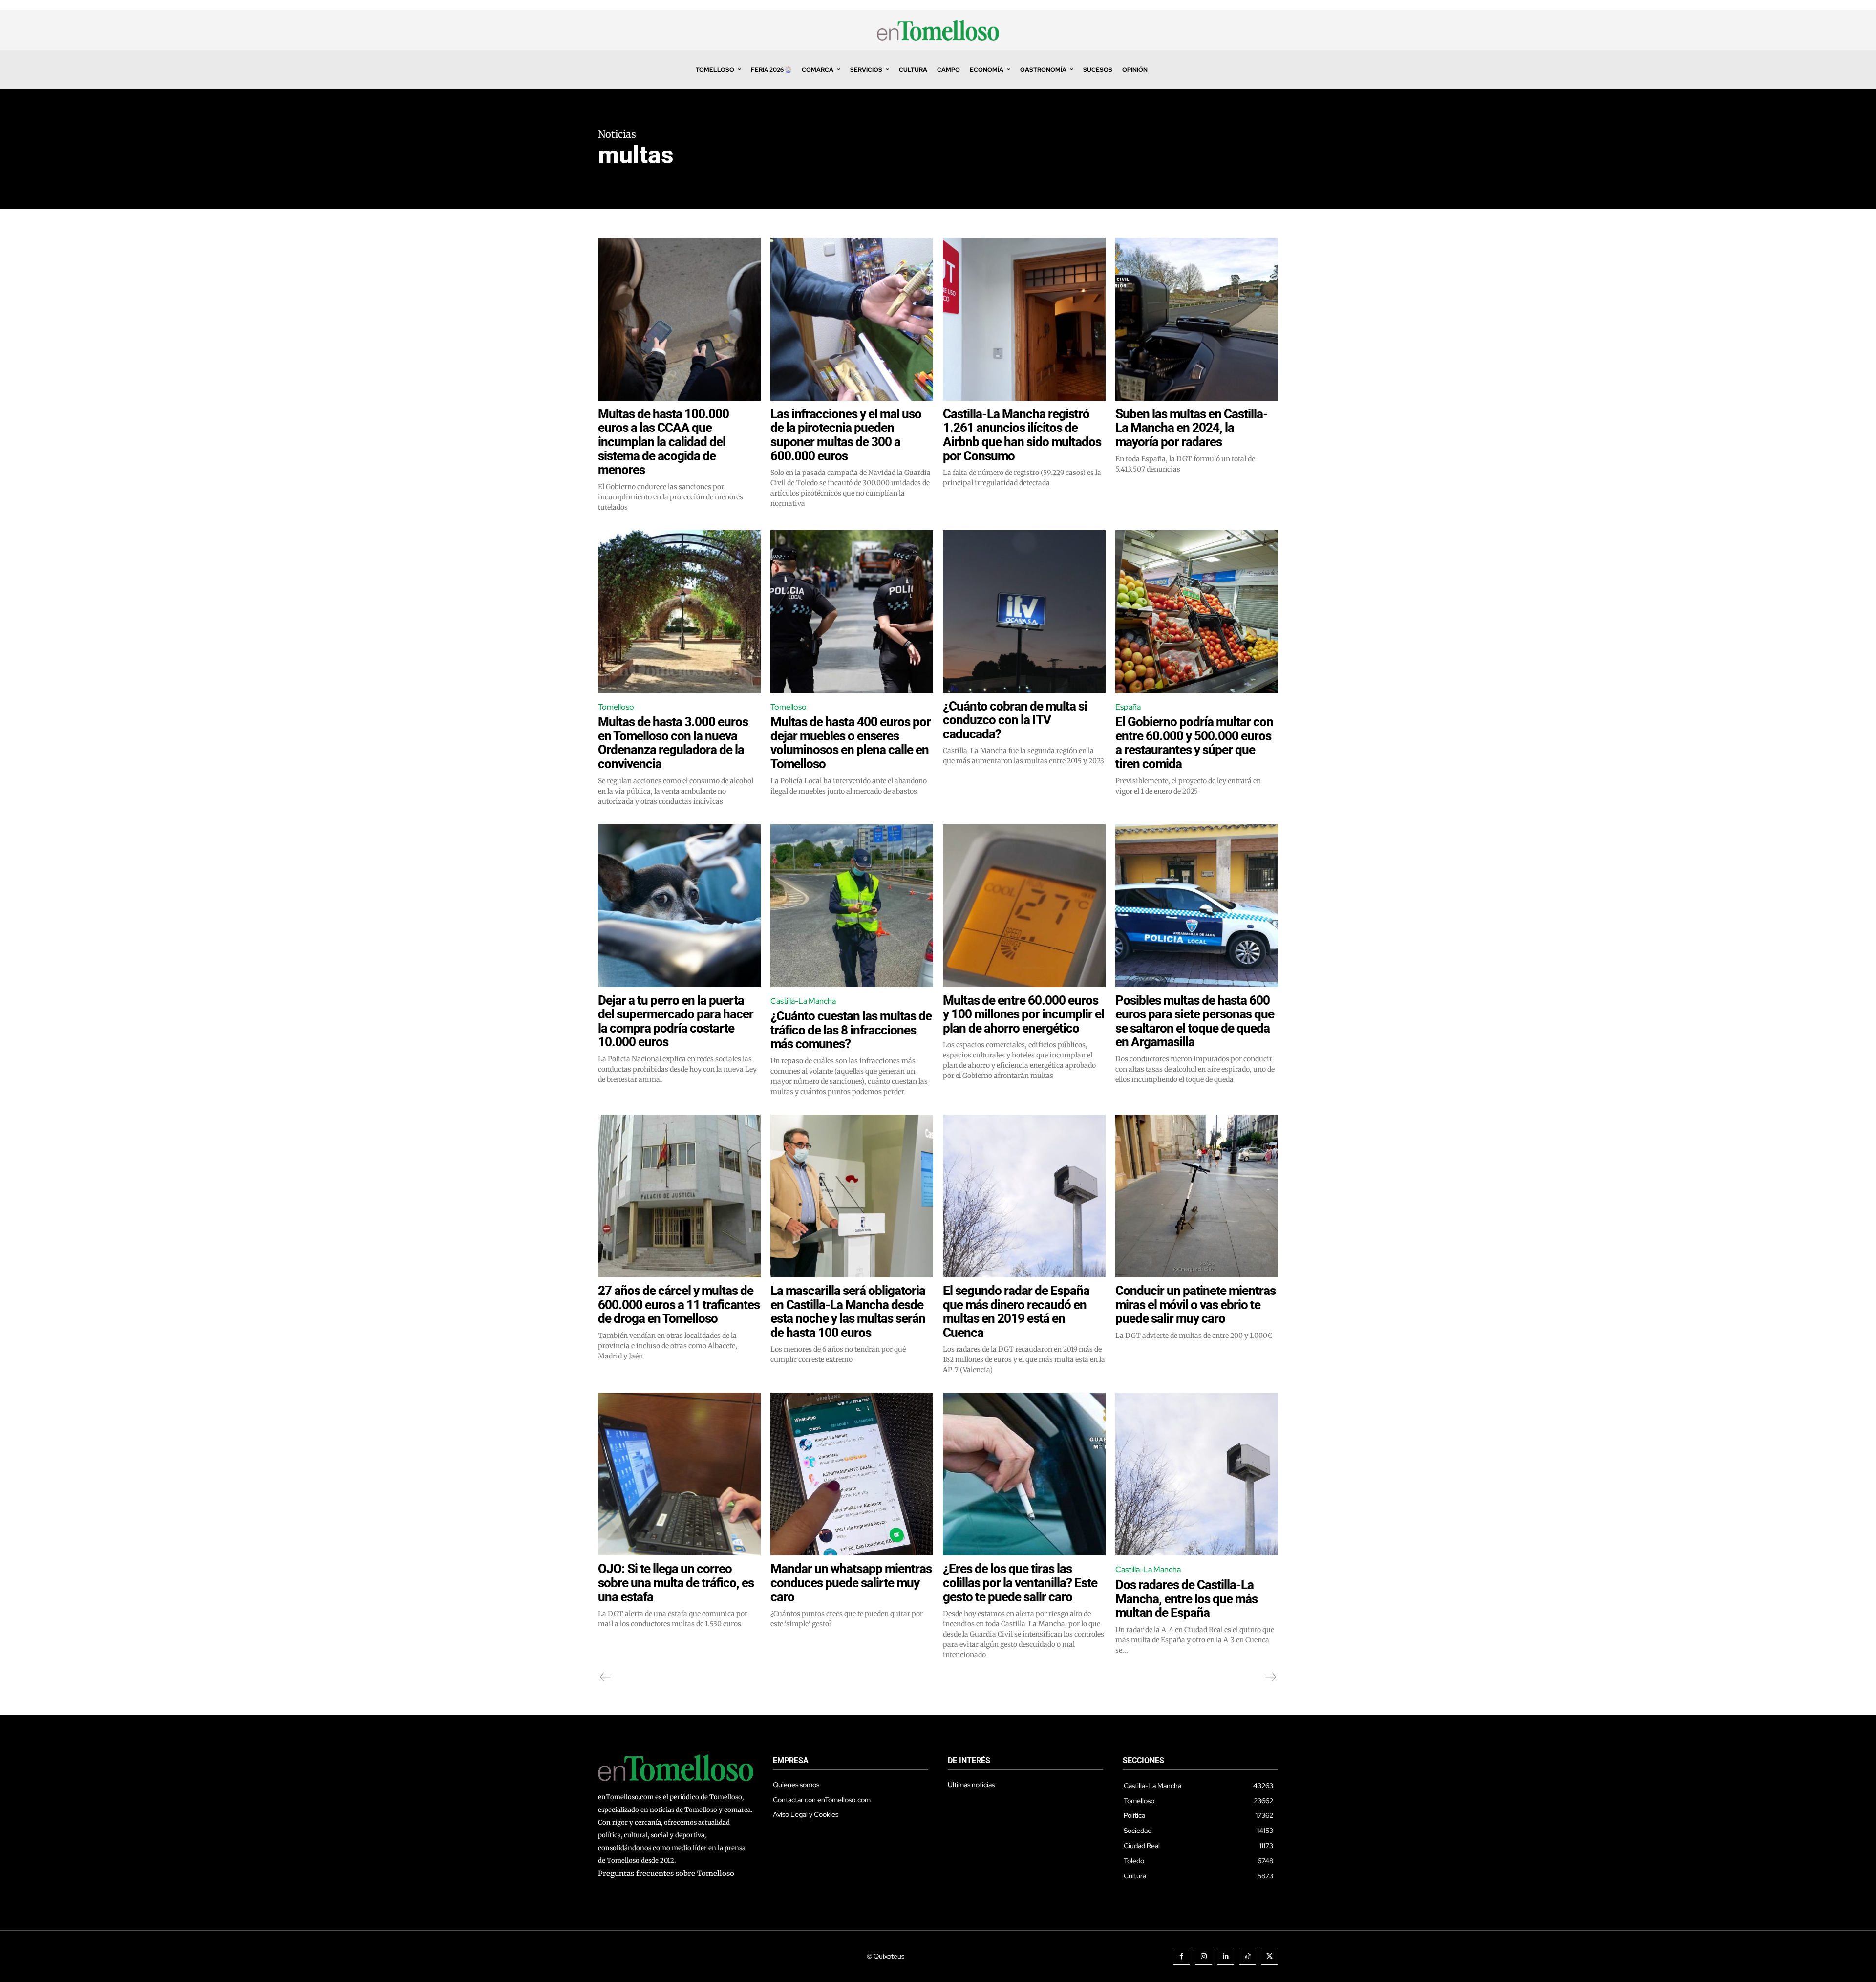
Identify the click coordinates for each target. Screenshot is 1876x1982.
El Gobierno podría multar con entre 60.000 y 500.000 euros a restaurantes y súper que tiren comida (1194, 743)
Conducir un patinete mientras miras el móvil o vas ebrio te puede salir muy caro (1195, 1304)
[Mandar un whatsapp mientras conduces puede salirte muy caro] (852, 1474)
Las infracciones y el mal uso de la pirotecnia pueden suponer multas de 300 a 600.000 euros (846, 435)
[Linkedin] (1226, 1956)
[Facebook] (1182, 1956)
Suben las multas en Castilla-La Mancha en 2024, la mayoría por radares (1192, 428)
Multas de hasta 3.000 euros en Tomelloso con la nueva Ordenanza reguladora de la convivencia (673, 743)
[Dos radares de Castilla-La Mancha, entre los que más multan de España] (1197, 1474)
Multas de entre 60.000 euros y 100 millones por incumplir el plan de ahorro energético (1023, 1014)
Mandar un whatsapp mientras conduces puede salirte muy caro (851, 1583)
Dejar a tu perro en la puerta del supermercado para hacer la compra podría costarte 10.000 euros (676, 1021)
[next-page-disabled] (1270, 1677)
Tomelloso (616, 707)
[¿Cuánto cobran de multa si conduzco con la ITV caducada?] (1024, 612)
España (1128, 707)
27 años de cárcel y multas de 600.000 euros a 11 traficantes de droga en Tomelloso (679, 1304)
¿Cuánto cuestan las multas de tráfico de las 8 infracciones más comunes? (851, 1030)
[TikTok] (1247, 1956)
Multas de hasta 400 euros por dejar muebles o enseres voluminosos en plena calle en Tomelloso (851, 743)
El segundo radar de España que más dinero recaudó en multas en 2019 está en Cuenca (1016, 1312)
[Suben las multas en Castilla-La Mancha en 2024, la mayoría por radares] (1197, 319)
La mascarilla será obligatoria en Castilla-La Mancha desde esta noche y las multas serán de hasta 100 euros (848, 1312)
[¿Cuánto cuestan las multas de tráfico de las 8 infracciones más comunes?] (852, 906)
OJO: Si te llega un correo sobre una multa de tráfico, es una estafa (676, 1583)
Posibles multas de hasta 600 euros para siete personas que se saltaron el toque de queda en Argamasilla (1195, 1021)
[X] (1269, 1956)
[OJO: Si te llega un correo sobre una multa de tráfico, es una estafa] (679, 1474)
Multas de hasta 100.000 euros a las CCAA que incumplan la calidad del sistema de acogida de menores (663, 442)
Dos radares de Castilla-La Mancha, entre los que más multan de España (1186, 1599)
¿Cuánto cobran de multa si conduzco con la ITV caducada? (1015, 720)
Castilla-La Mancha (803, 1001)
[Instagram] (1204, 1956)
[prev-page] (606, 1677)
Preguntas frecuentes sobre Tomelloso (666, 1873)
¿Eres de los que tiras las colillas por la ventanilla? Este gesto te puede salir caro (1020, 1583)
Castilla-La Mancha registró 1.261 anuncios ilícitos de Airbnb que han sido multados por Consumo (1022, 435)
